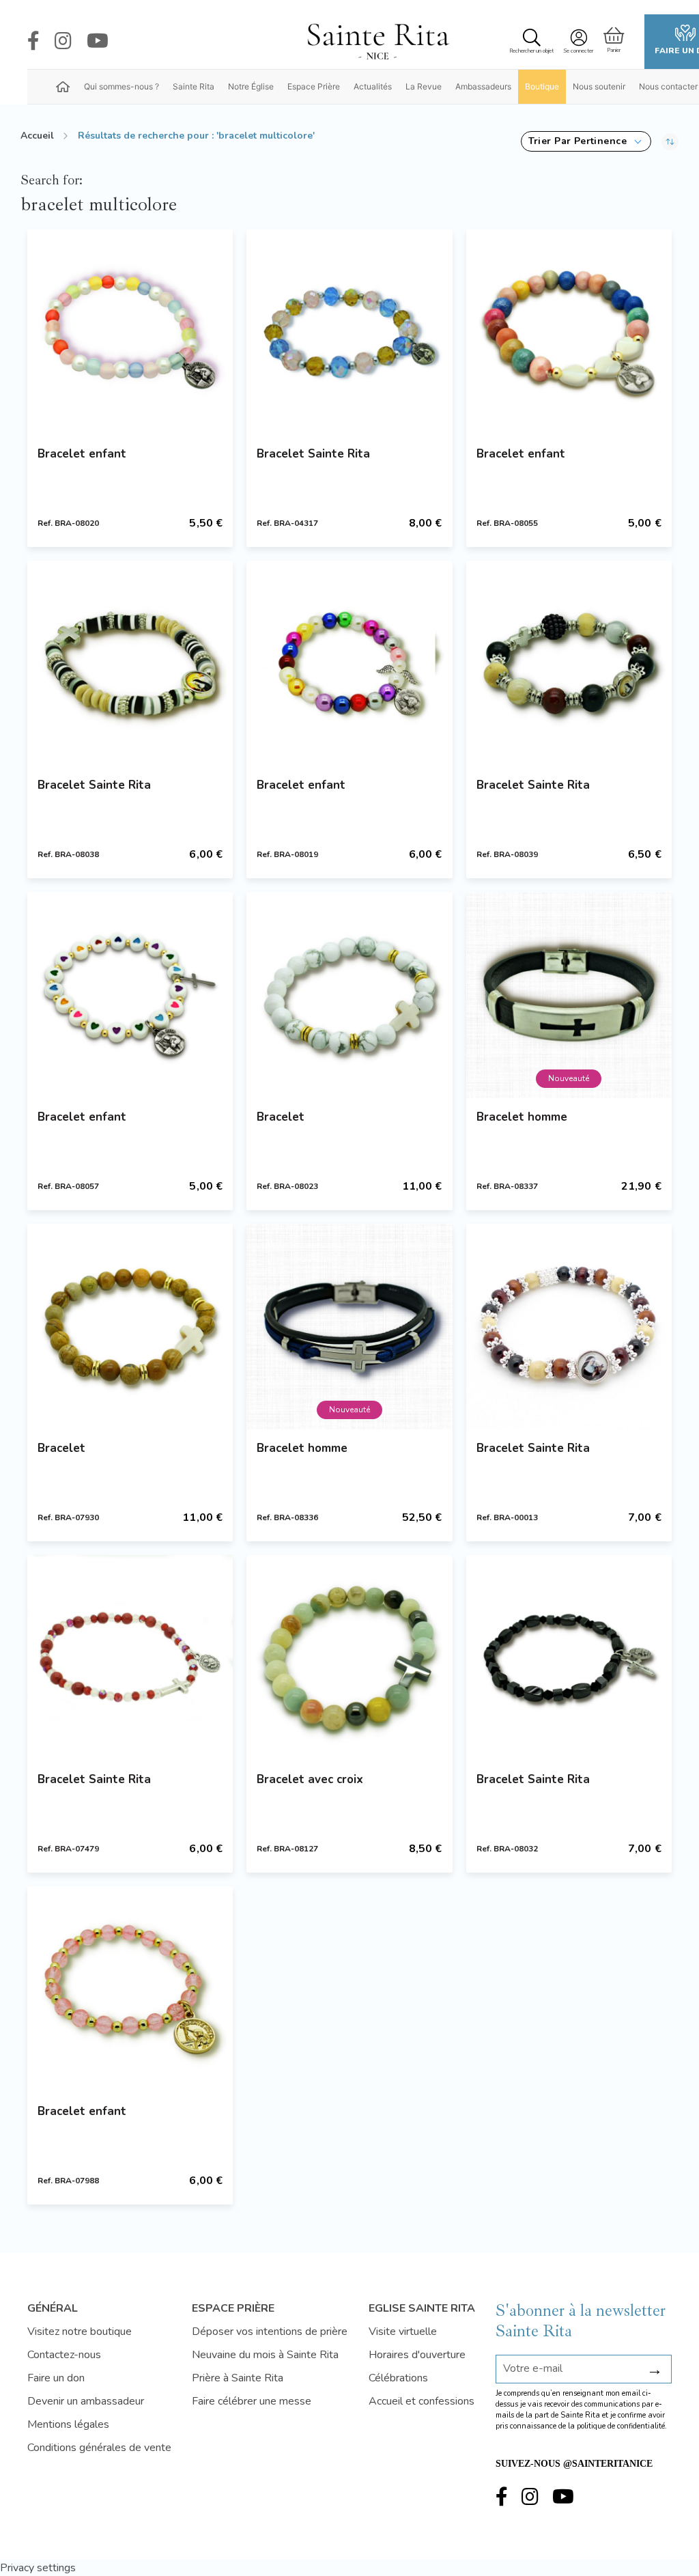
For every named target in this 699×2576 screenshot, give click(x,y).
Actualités (373, 86)
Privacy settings (38, 2568)
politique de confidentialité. (622, 2426)
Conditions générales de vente (99, 2448)
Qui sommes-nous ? (122, 86)
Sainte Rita (194, 86)
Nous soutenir (599, 86)
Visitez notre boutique (80, 2332)
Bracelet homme (522, 1117)
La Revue (424, 86)
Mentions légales (68, 2424)
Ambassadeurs (483, 86)
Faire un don (56, 2378)
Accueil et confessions (422, 2401)
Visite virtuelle (403, 2332)
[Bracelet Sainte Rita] (349, 332)
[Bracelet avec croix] (349, 1658)
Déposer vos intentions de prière (270, 2332)
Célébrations (398, 2378)
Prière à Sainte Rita (238, 2378)
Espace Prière (314, 86)
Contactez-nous (64, 2355)
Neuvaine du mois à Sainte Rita (265, 2355)
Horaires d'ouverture (417, 2355)
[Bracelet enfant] (130, 332)
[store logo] (377, 42)
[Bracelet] (349, 995)
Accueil (37, 136)
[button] (586, 141)
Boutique (542, 86)
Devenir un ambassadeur (86, 2401)
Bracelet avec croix (310, 1779)
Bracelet (281, 1117)
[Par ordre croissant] (670, 141)
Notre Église (251, 86)
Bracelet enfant (82, 454)
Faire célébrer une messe (252, 2401)
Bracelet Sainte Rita (313, 454)
